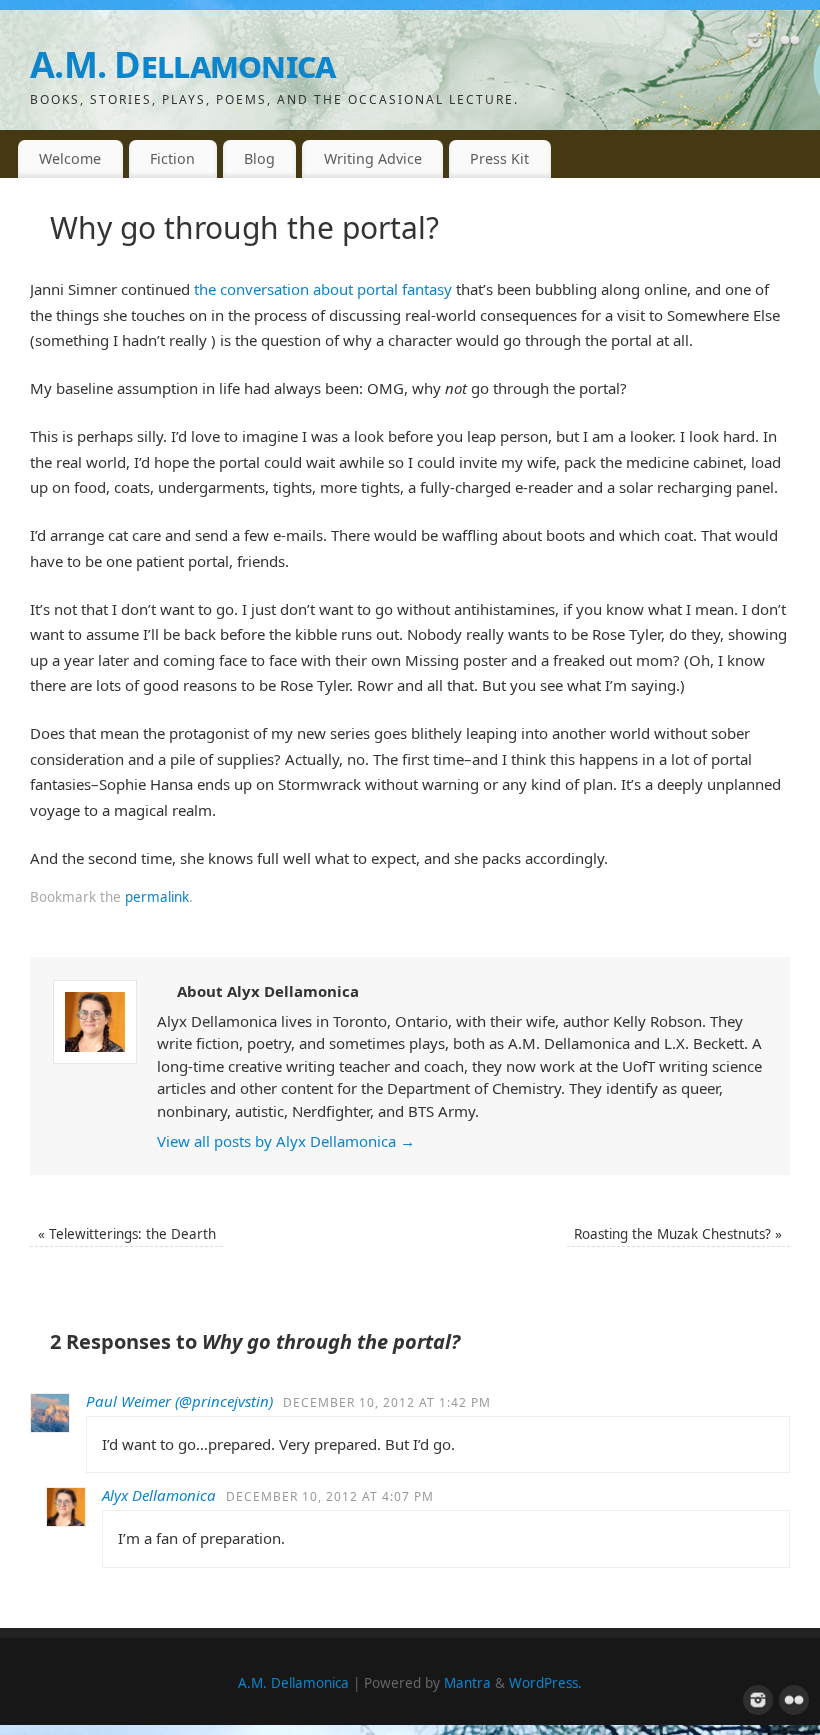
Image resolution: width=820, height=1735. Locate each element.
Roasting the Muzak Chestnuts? (678, 1234)
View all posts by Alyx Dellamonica (286, 1141)
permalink (157, 897)
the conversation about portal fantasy (323, 289)
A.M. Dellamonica (182, 64)
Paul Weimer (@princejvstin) (179, 1401)
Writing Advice (373, 158)
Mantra (467, 1683)
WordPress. (545, 1683)
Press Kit (499, 158)
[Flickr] (790, 44)
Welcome (70, 158)
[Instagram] (755, 44)
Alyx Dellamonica (159, 1495)
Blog (259, 158)
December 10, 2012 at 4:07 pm (330, 1496)
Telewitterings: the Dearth (127, 1234)
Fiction (172, 158)
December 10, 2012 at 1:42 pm (387, 1402)
